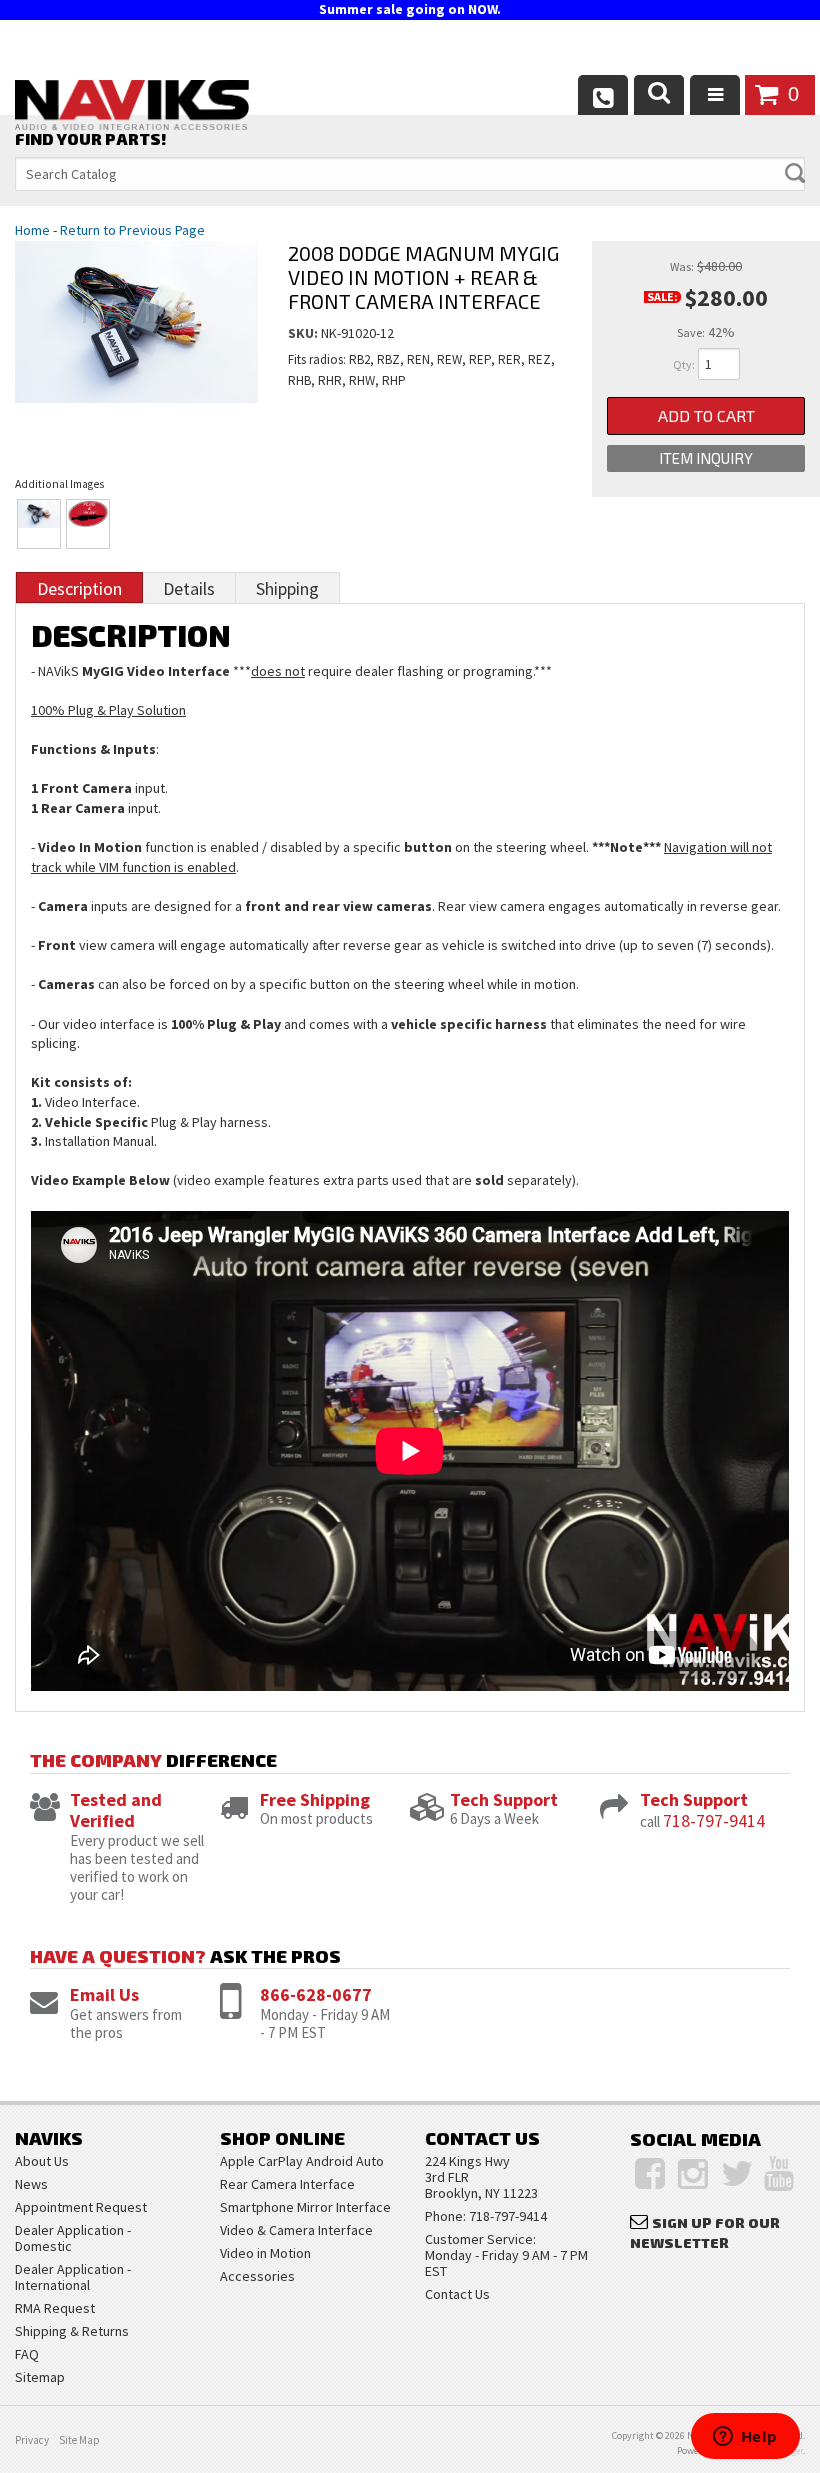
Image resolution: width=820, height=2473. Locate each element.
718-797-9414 (714, 1820)
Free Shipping (315, 1799)
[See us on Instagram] (693, 2174)
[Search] (659, 95)
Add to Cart (706, 415)
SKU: (304, 333)
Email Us (104, 1994)
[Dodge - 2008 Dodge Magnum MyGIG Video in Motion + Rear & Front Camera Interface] (136, 341)
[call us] (603, 95)
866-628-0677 (316, 1994)
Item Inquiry (706, 458)
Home (32, 230)
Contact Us (457, 2294)
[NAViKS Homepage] (132, 108)
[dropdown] (715, 95)
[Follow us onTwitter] (737, 2174)
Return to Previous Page (132, 230)
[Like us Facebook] (650, 2174)
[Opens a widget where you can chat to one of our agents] (745, 2438)
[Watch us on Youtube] (779, 2174)
